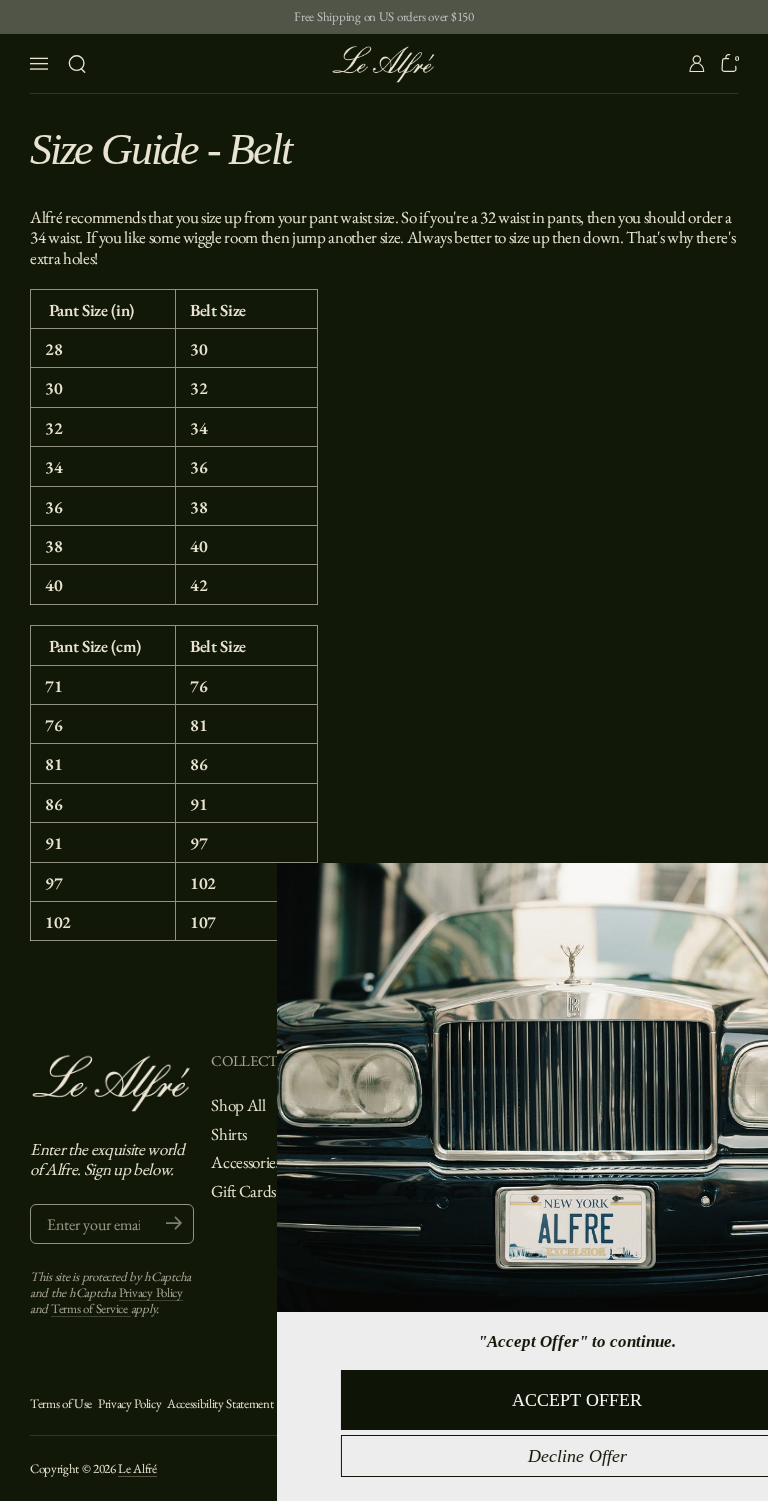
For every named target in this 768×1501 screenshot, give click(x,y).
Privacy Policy (151, 1292)
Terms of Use (61, 1403)
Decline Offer (468, 1456)
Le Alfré (137, 1468)
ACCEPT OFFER (468, 1400)
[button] (77, 64)
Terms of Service (91, 1308)
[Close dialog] (746, 887)
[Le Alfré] (384, 64)
